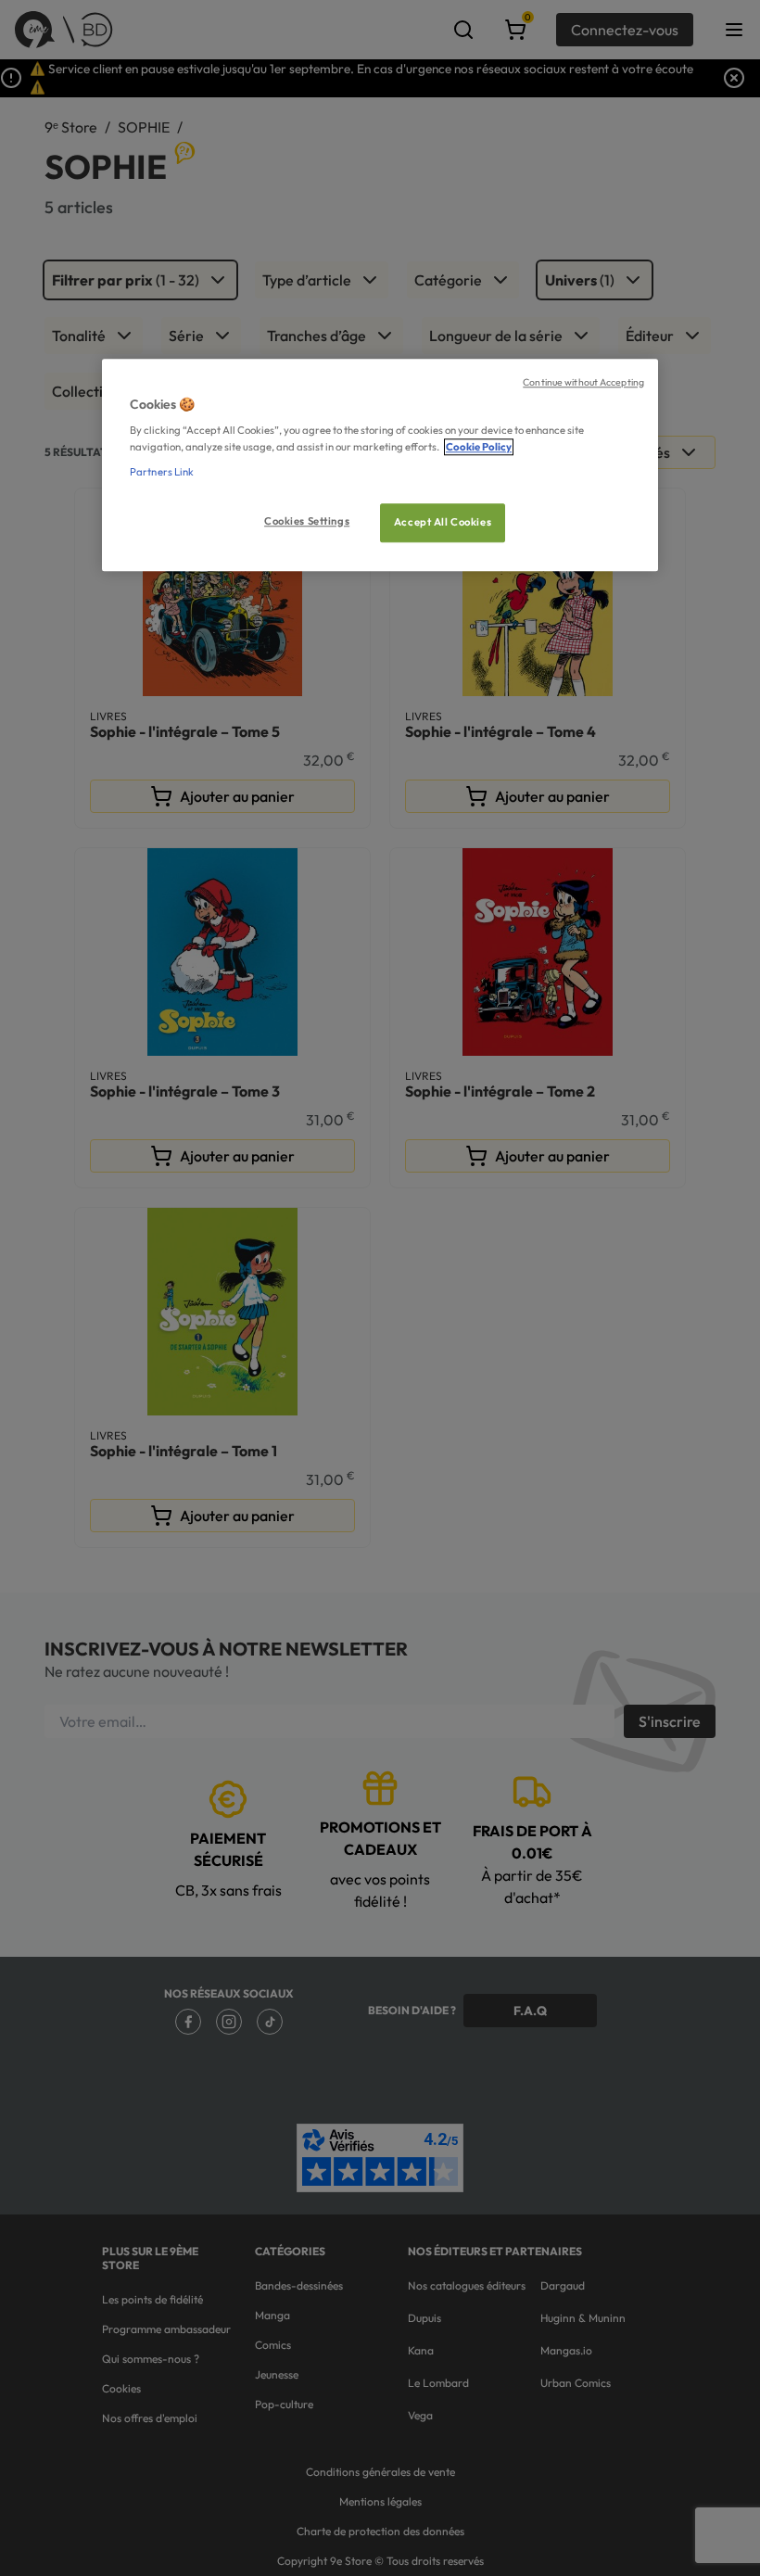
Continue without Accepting (583, 382)
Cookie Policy (479, 447)
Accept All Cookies (443, 522)
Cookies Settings (307, 521)
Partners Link (162, 472)
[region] (380, 465)
